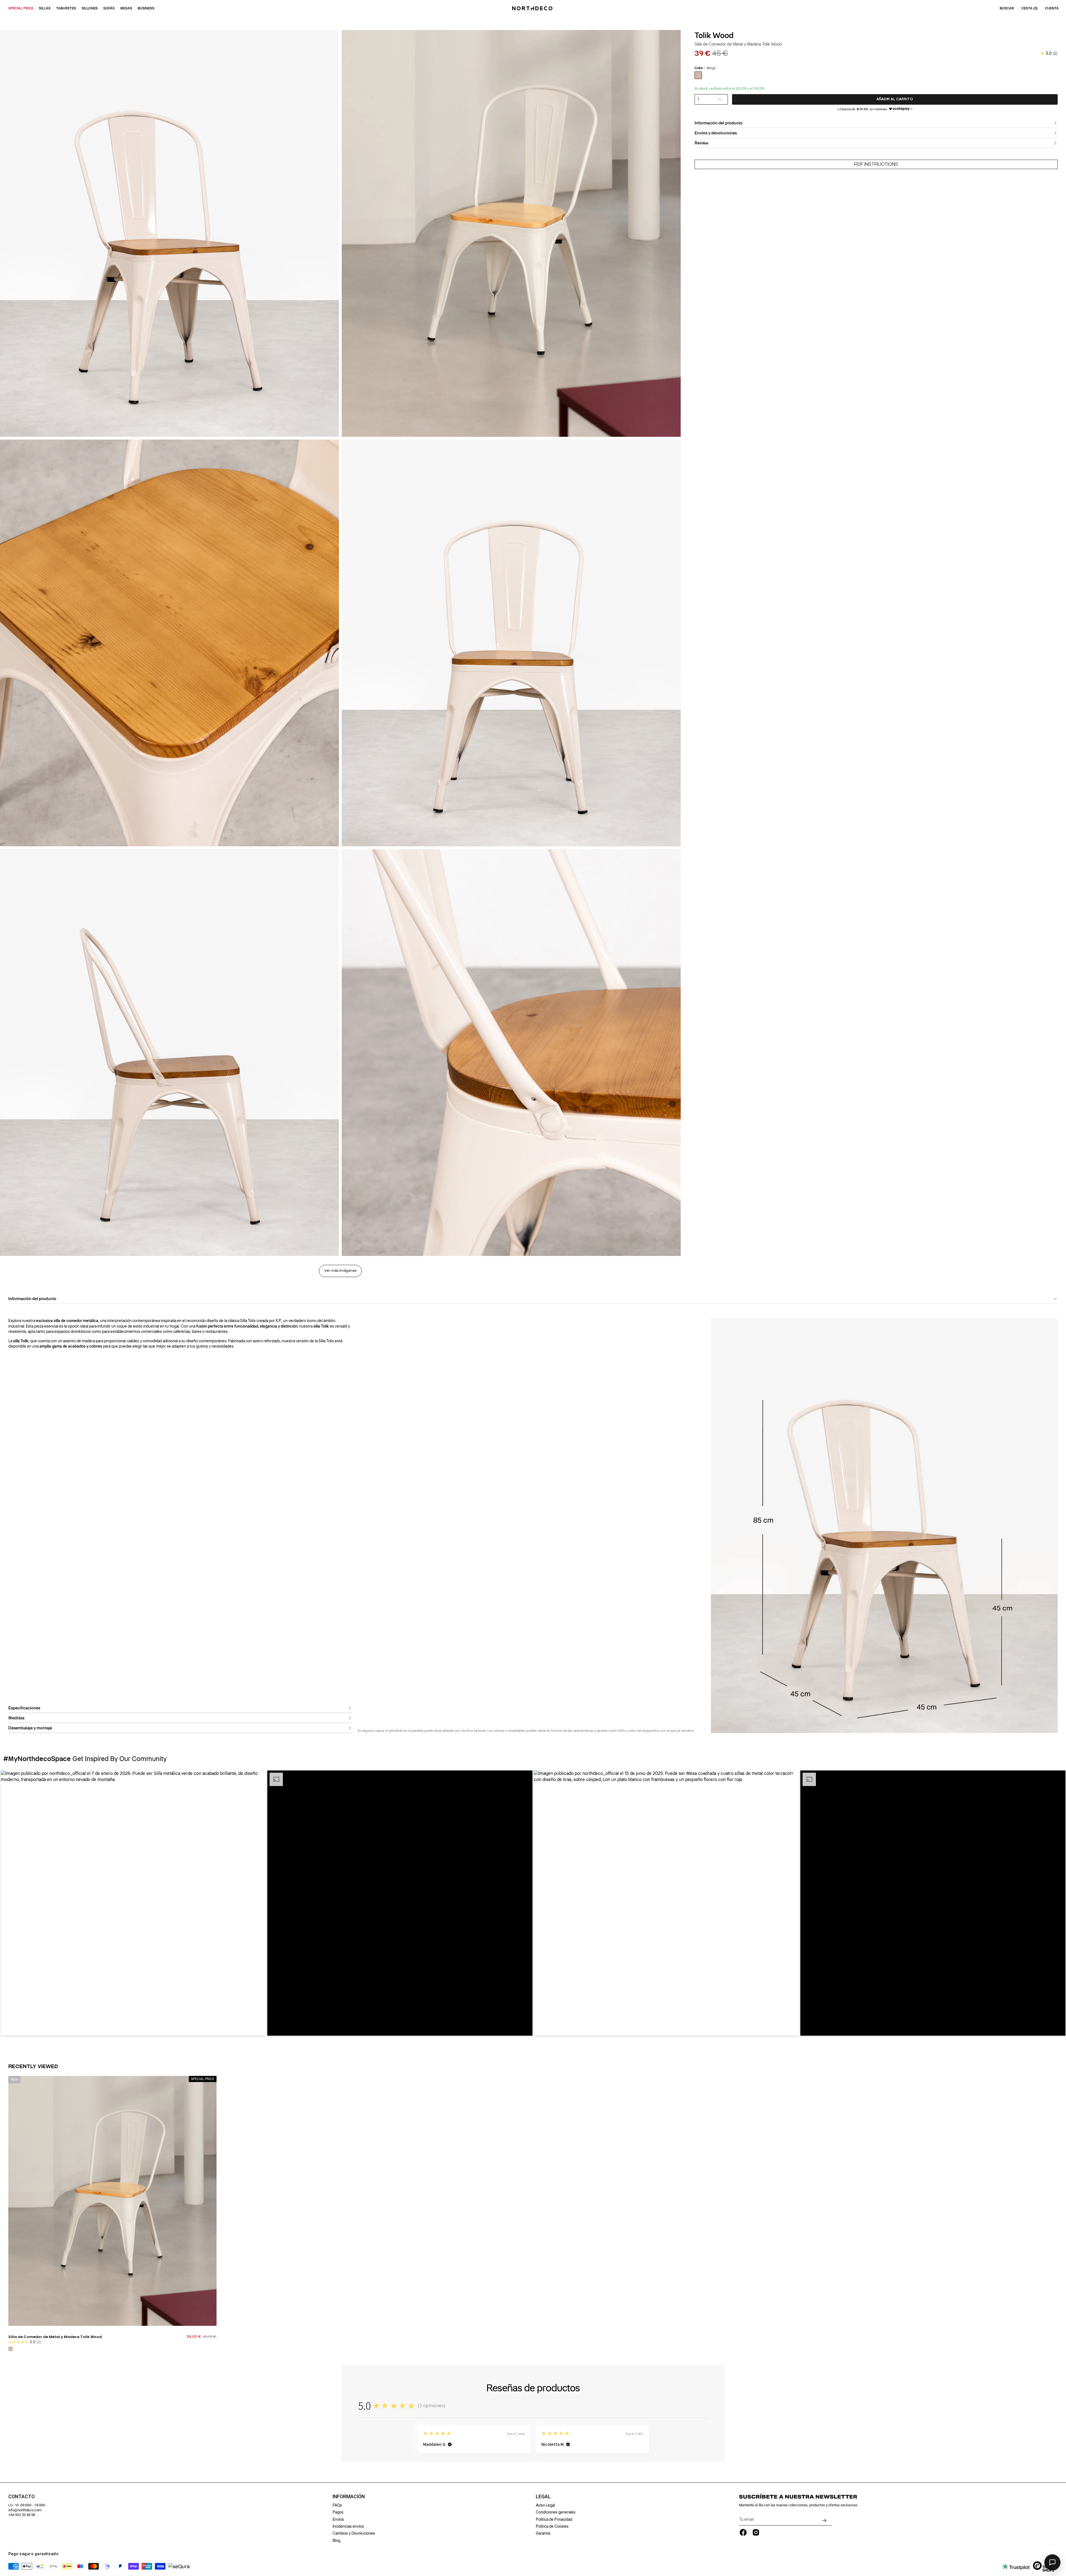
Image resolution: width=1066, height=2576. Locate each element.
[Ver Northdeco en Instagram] (756, 2532)
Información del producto (719, 123)
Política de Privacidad (554, 2519)
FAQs (337, 2505)
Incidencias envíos (348, 2526)
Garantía (543, 2533)
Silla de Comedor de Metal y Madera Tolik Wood (55, 2337)
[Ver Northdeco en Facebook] (743, 2532)
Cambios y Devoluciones (354, 2533)
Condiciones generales (556, 2512)
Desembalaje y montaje (30, 1728)
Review (702, 143)
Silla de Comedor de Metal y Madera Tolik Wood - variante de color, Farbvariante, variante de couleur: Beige (11, 2349)
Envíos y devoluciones (716, 133)
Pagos (338, 2512)
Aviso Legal (545, 2505)
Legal (543, 2497)
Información (349, 2497)
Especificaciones (24, 1708)
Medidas (16, 1718)
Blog (336, 2540)
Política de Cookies (552, 2526)
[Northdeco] (533, 8)
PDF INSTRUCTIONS (876, 164)
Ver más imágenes (340, 1271)
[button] (133, 1903)
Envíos (338, 2519)
